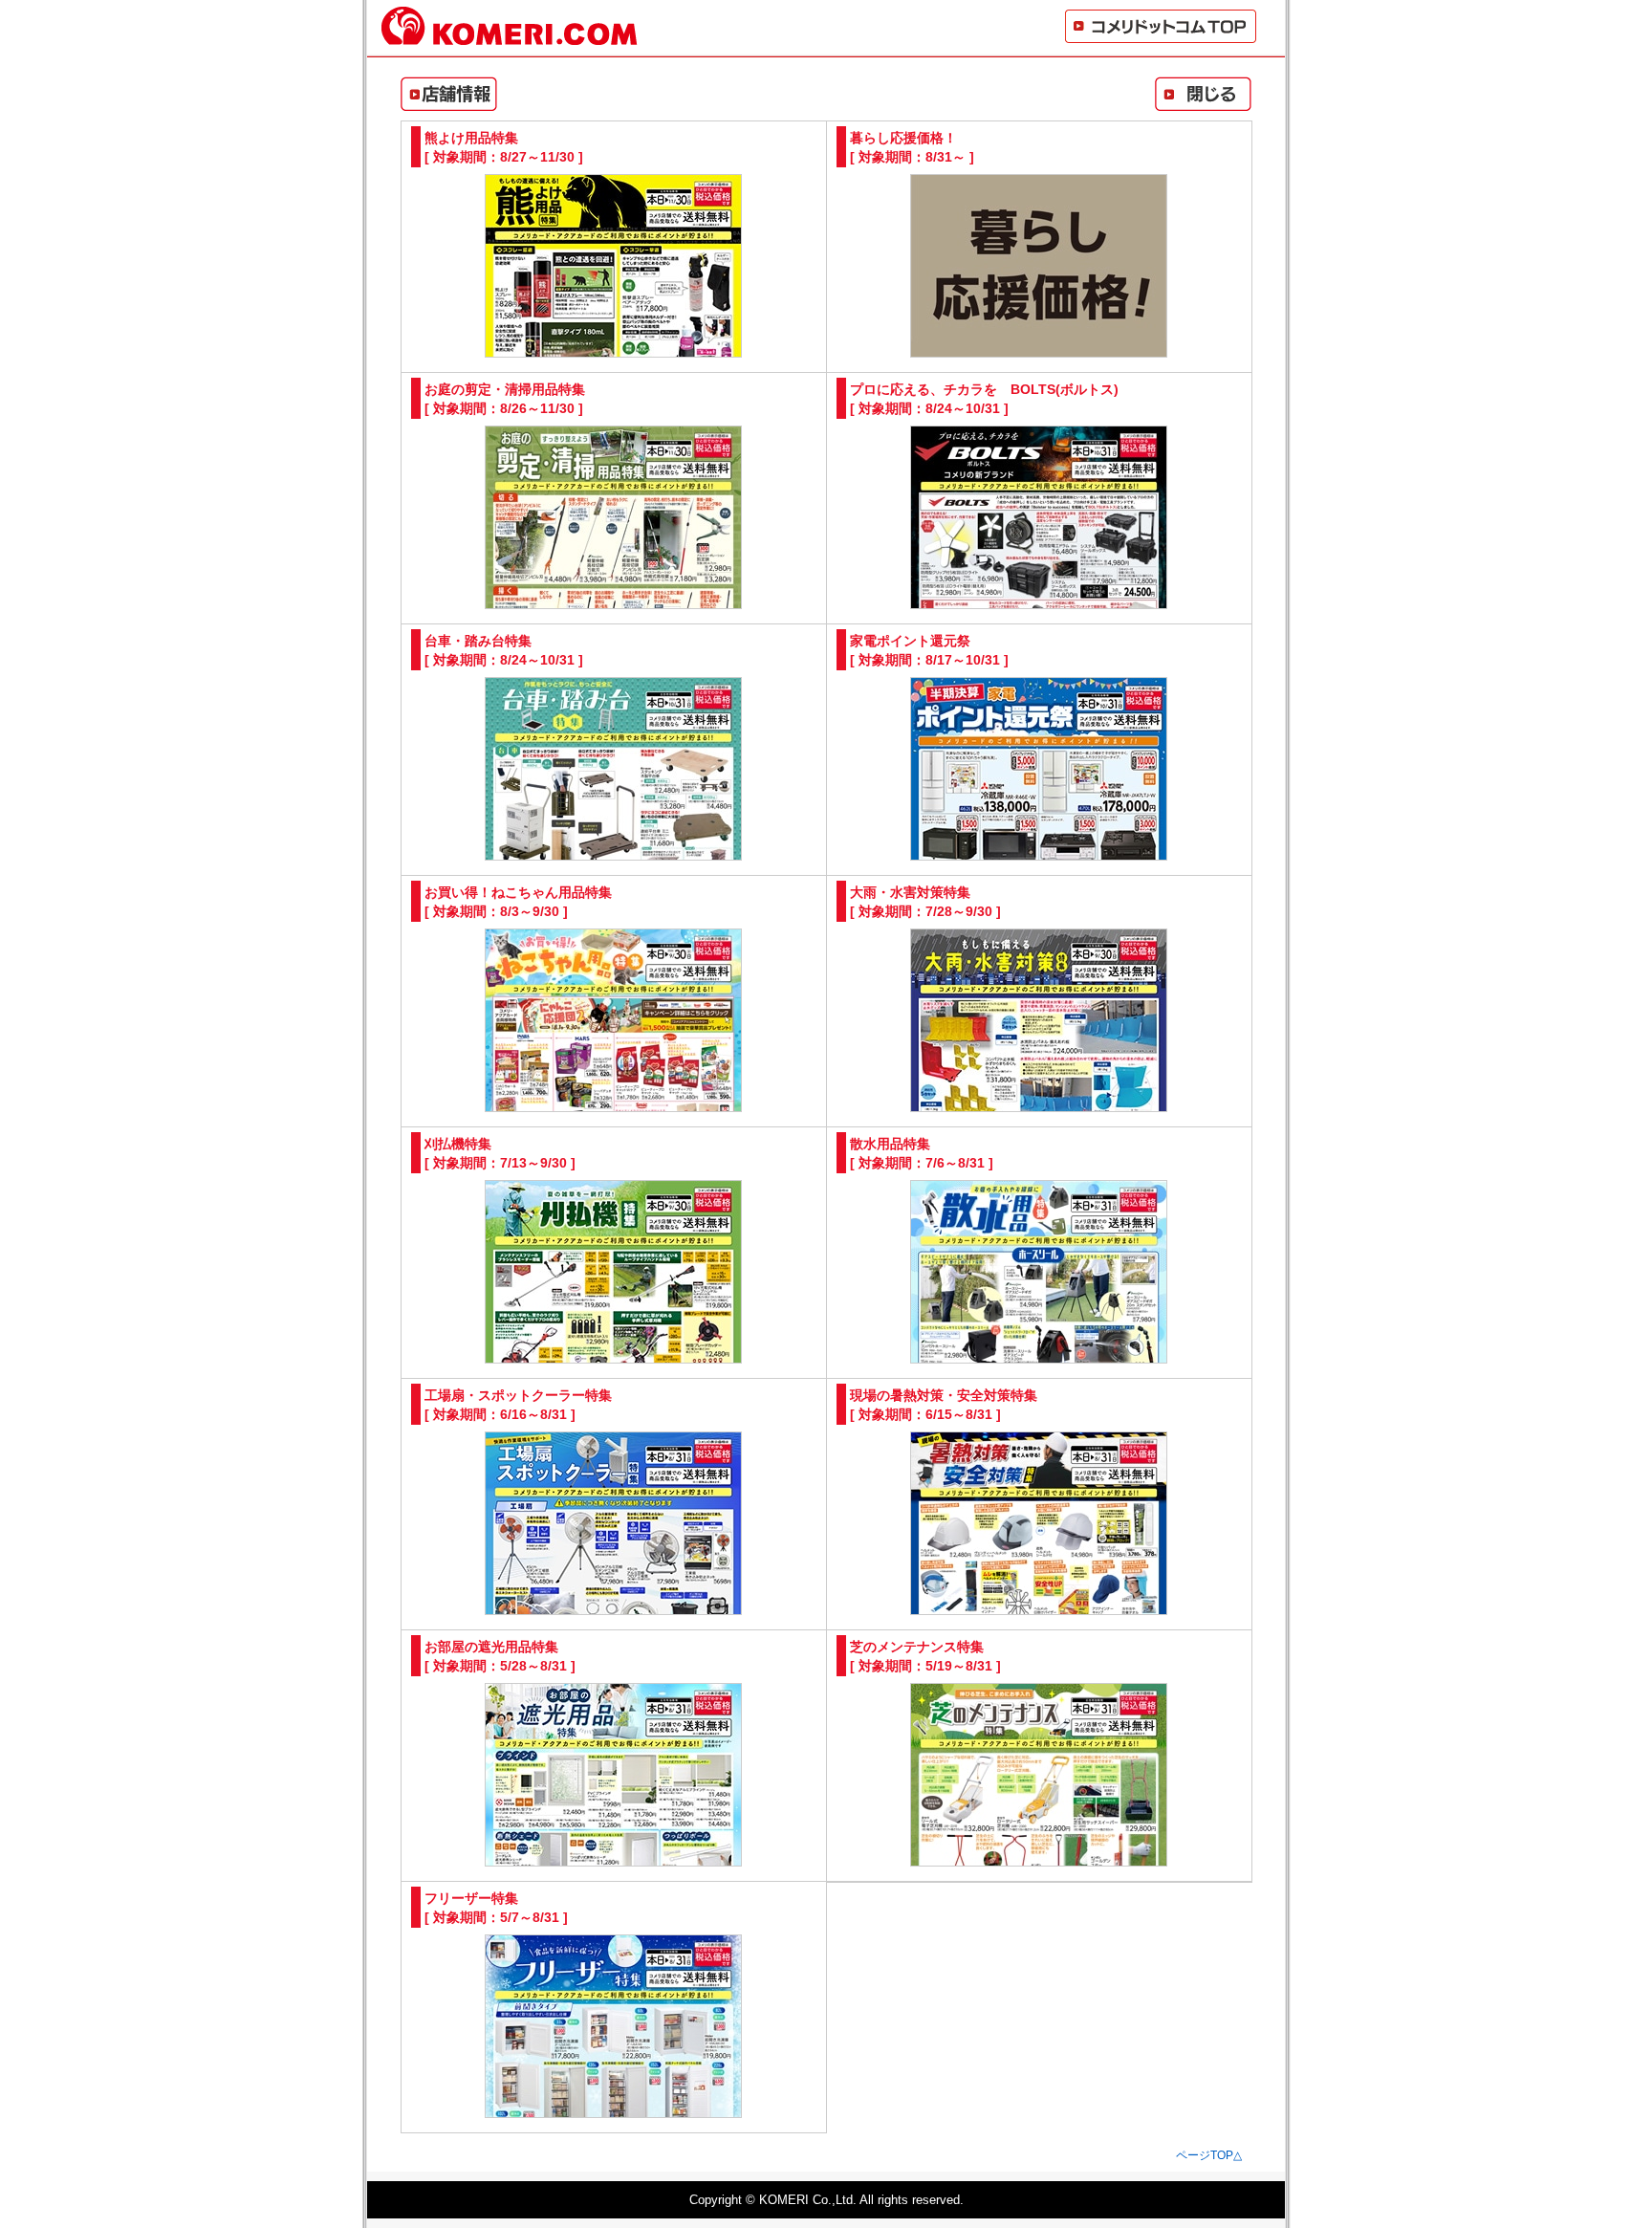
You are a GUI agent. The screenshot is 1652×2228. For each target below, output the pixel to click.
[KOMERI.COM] (510, 37)
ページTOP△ (1209, 2155)
